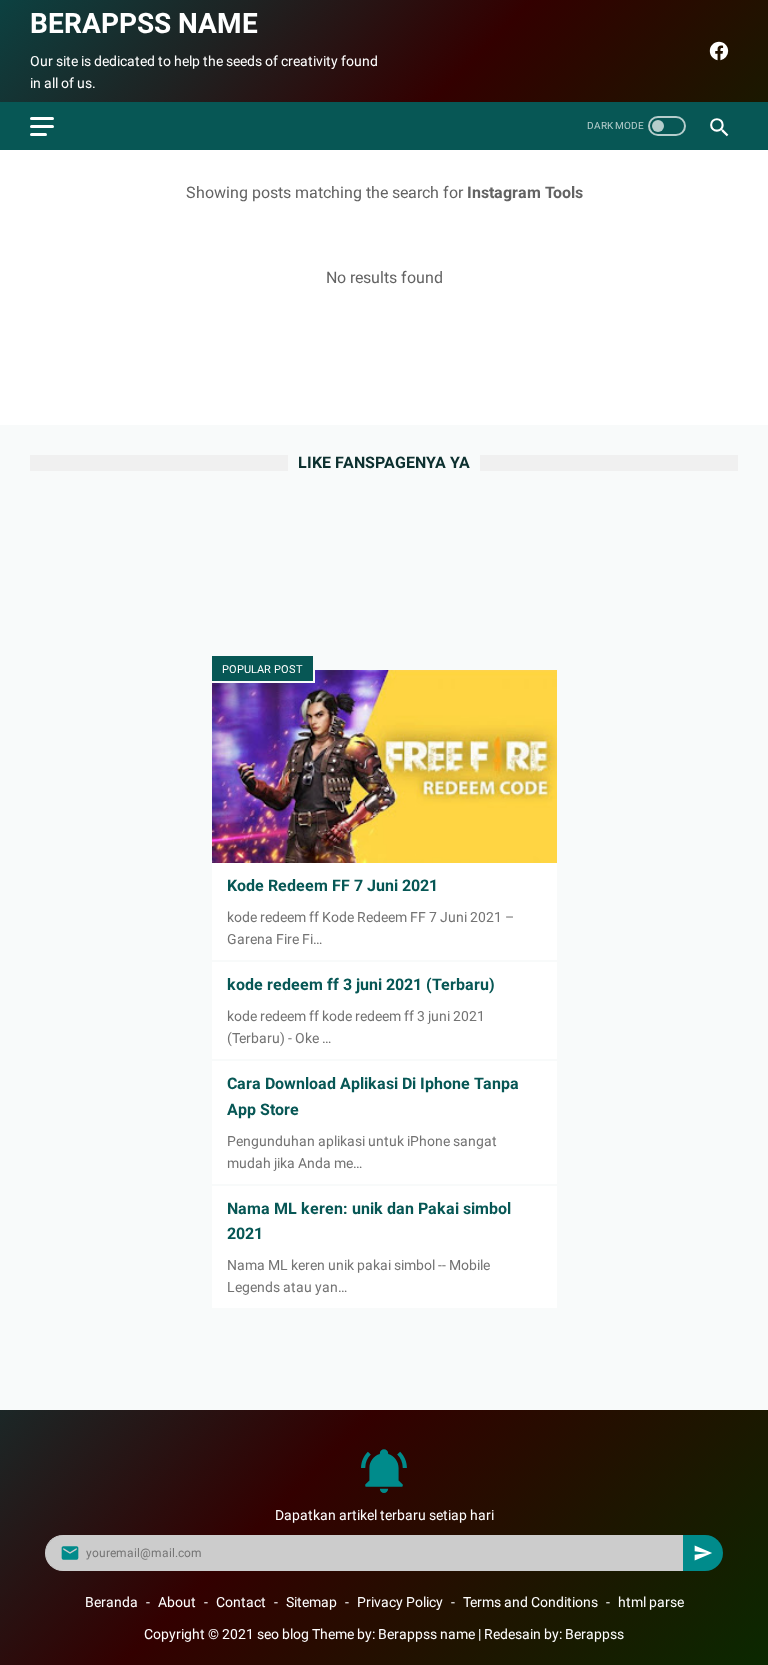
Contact (241, 1602)
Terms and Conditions (530, 1602)
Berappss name (144, 23)
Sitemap (311, 1602)
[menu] (42, 126)
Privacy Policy (400, 1602)
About (177, 1602)
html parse (651, 1602)
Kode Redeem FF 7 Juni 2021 (332, 885)
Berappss (594, 1634)
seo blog (283, 1634)
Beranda (111, 1602)
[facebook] (716, 51)
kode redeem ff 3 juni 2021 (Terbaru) (361, 984)
